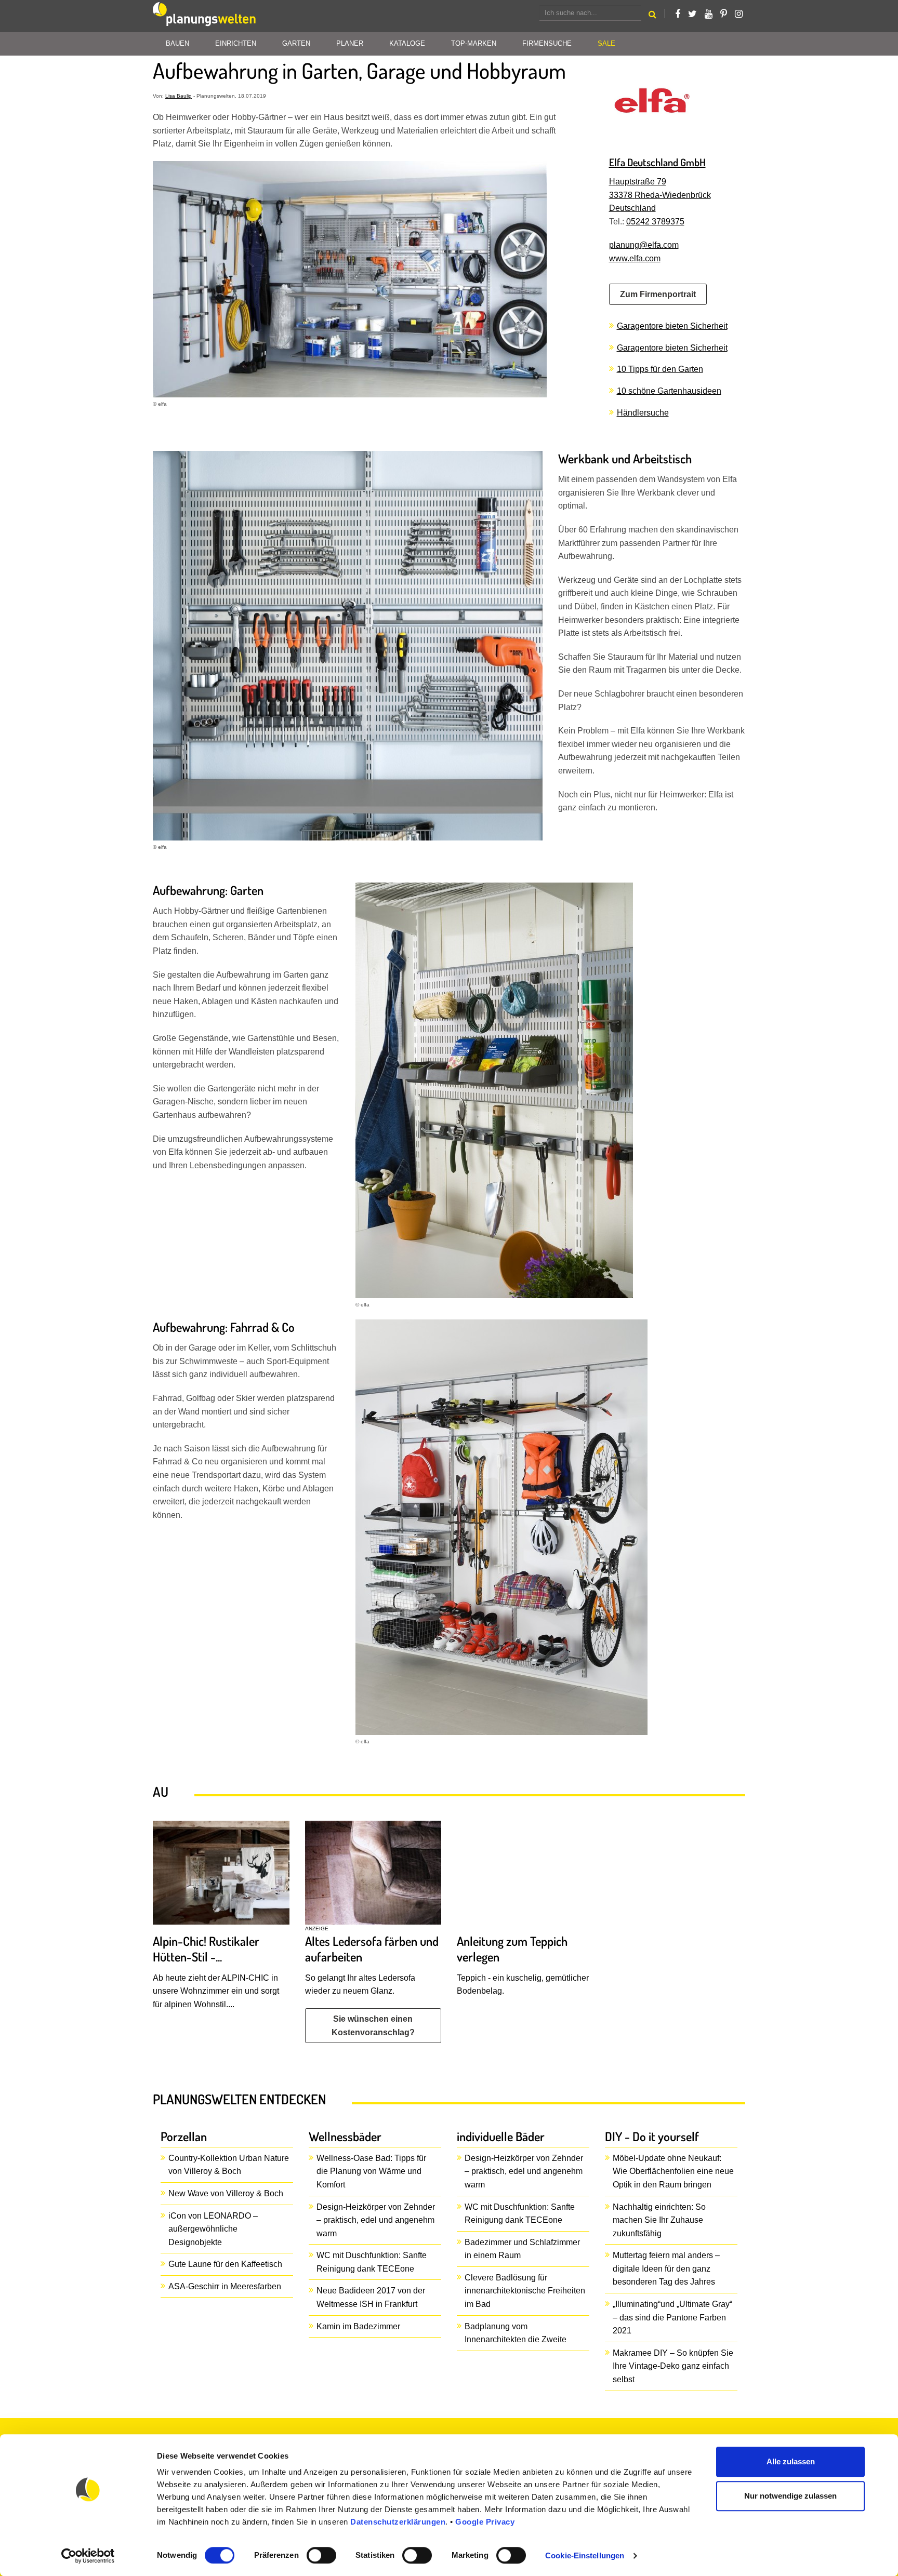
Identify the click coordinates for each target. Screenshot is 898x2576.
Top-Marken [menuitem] (474, 43)
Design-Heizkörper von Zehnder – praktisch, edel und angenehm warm (376, 2220)
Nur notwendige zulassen (790, 2496)
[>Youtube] (709, 14)
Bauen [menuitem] (177, 43)
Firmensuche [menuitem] (547, 43)
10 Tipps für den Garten (660, 369)
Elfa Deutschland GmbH (657, 162)
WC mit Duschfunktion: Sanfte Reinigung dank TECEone (372, 2262)
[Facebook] (678, 14)
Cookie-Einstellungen (585, 2555)
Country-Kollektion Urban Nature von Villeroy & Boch (229, 2165)
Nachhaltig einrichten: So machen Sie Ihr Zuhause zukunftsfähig (659, 2220)
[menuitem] (606, 44)
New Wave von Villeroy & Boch (226, 2193)
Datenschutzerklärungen (398, 2522)
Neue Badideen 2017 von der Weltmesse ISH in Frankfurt (371, 2297)
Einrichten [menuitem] (236, 43)
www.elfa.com (635, 258)
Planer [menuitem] (350, 43)
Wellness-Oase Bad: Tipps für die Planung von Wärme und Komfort (371, 2171)
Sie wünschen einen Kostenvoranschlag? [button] (373, 2026)
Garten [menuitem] (296, 43)
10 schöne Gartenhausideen (669, 391)
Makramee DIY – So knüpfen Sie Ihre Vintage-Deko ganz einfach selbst (673, 2366)
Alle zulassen (791, 2461)
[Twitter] (692, 14)
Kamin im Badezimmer (358, 2326)
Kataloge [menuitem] (407, 43)
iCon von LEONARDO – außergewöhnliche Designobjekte (213, 2229)
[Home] (205, 16)
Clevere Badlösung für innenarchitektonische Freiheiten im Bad (525, 2291)
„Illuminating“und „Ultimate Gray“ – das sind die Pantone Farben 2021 (672, 2317)
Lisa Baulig (179, 96)
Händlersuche (643, 413)
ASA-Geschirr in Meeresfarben (225, 2286)
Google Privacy (485, 2522)
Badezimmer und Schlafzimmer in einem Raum (522, 2249)
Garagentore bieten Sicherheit (672, 326)
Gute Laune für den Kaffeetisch (225, 2264)
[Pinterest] (724, 14)
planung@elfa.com (644, 245)
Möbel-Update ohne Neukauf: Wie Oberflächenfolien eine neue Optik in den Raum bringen (673, 2171)
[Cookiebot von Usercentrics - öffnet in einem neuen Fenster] (88, 2556)
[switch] (321, 2555)
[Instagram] (739, 14)
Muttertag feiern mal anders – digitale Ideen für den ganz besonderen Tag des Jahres (666, 2268)
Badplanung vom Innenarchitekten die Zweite (516, 2333)
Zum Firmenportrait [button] (658, 294)
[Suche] (652, 16)
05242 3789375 (655, 222)
